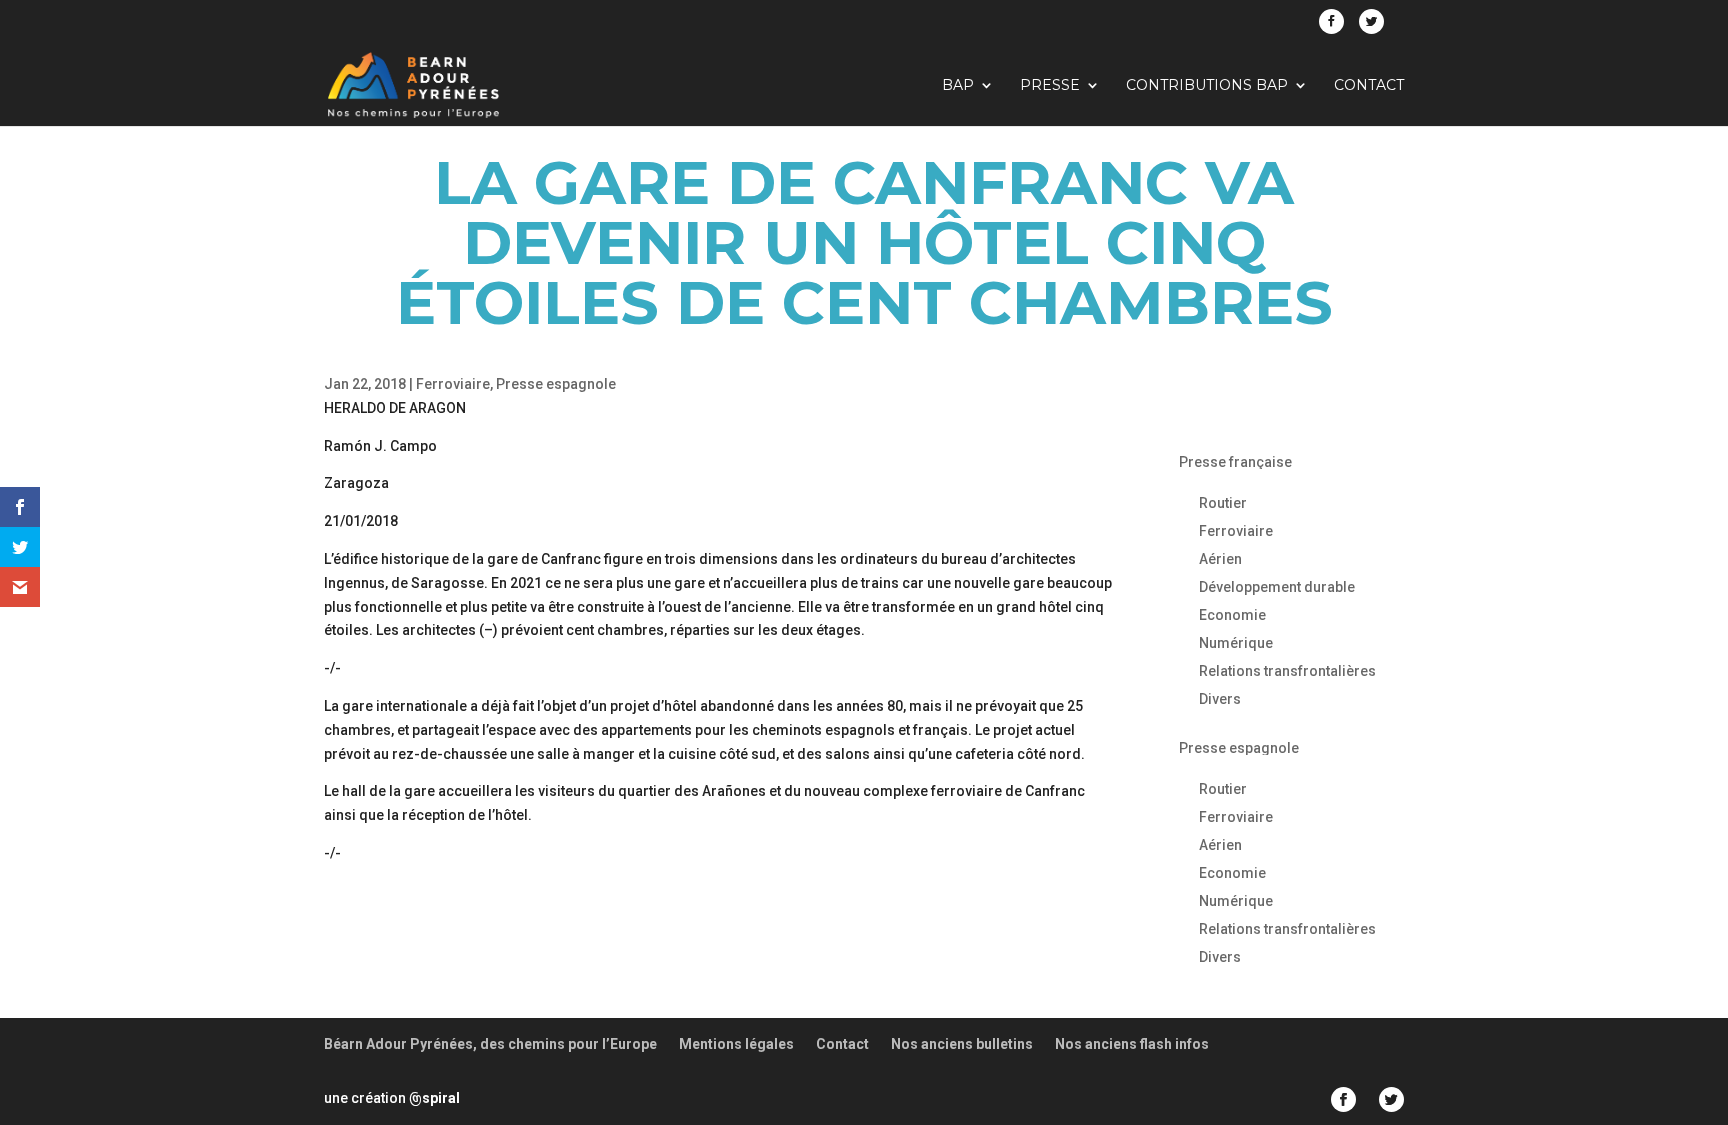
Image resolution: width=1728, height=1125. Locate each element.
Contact (1369, 86)
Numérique (1236, 643)
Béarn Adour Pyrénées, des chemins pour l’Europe (490, 1044)
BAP (958, 86)
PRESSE (1050, 86)
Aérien (1220, 559)
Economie (1232, 615)
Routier (1223, 503)
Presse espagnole (556, 384)
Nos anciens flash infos (1132, 1044)
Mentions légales (736, 1044)
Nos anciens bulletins (962, 1044)
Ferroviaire (453, 384)
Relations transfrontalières (1287, 671)
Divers (1220, 699)
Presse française (1235, 462)
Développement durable (1277, 587)
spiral (434, 1098)
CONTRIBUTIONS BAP (1207, 86)
